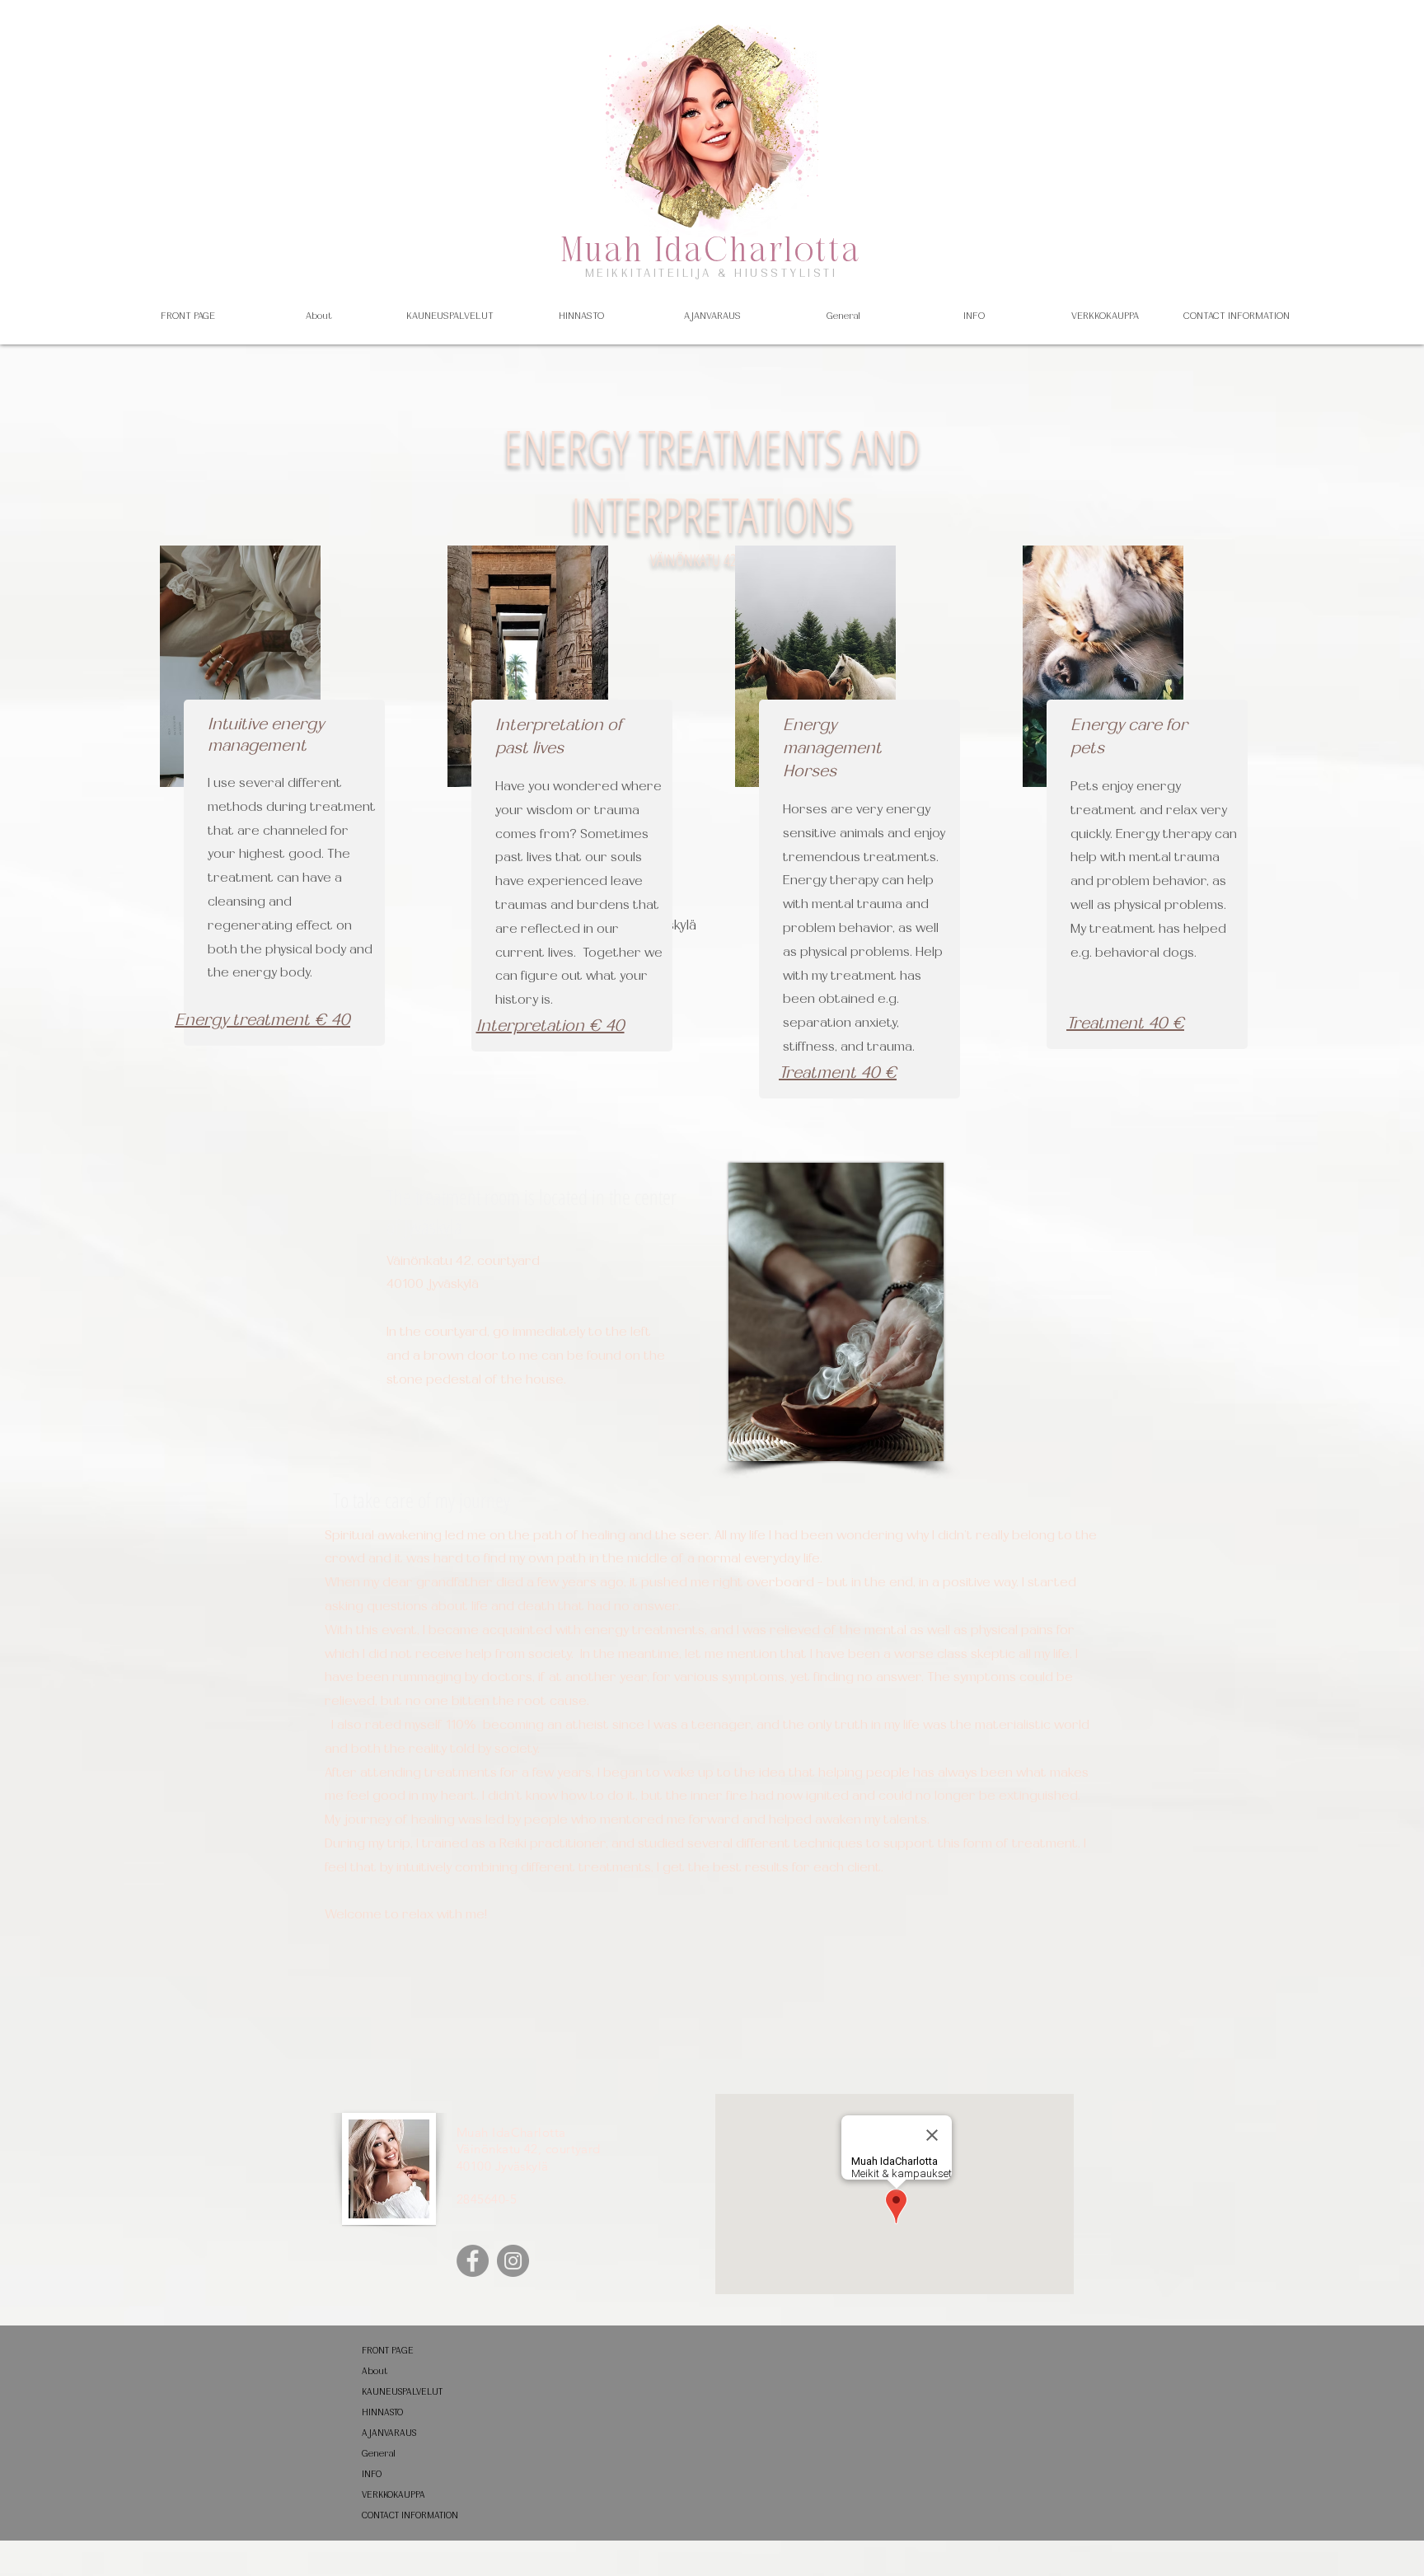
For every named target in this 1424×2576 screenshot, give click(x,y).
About (375, 2371)
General (379, 2454)
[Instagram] (513, 2261)
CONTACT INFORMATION (410, 2515)
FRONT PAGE (388, 2351)
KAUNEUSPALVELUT (402, 2392)
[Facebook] (473, 2261)
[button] (450, 316)
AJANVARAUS (389, 2433)
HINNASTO (382, 2412)
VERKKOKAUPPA (393, 2495)
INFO (372, 2474)
